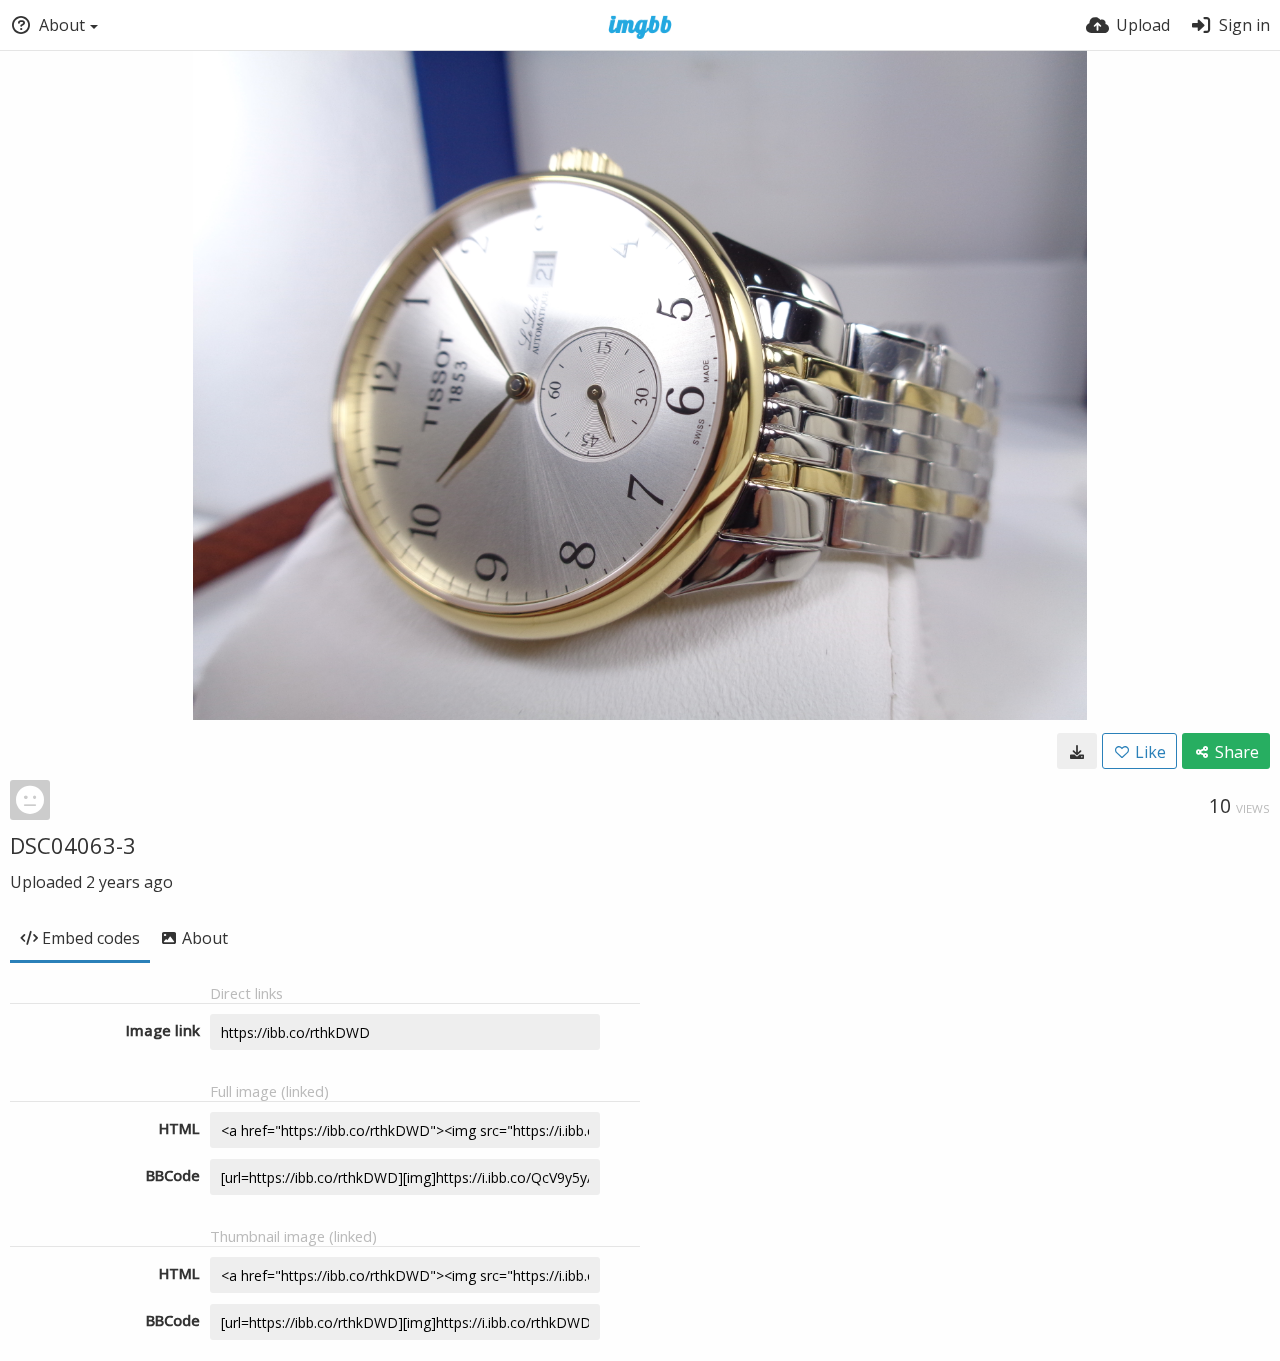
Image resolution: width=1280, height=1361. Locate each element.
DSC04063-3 (73, 845)
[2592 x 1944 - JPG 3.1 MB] (1077, 751)
